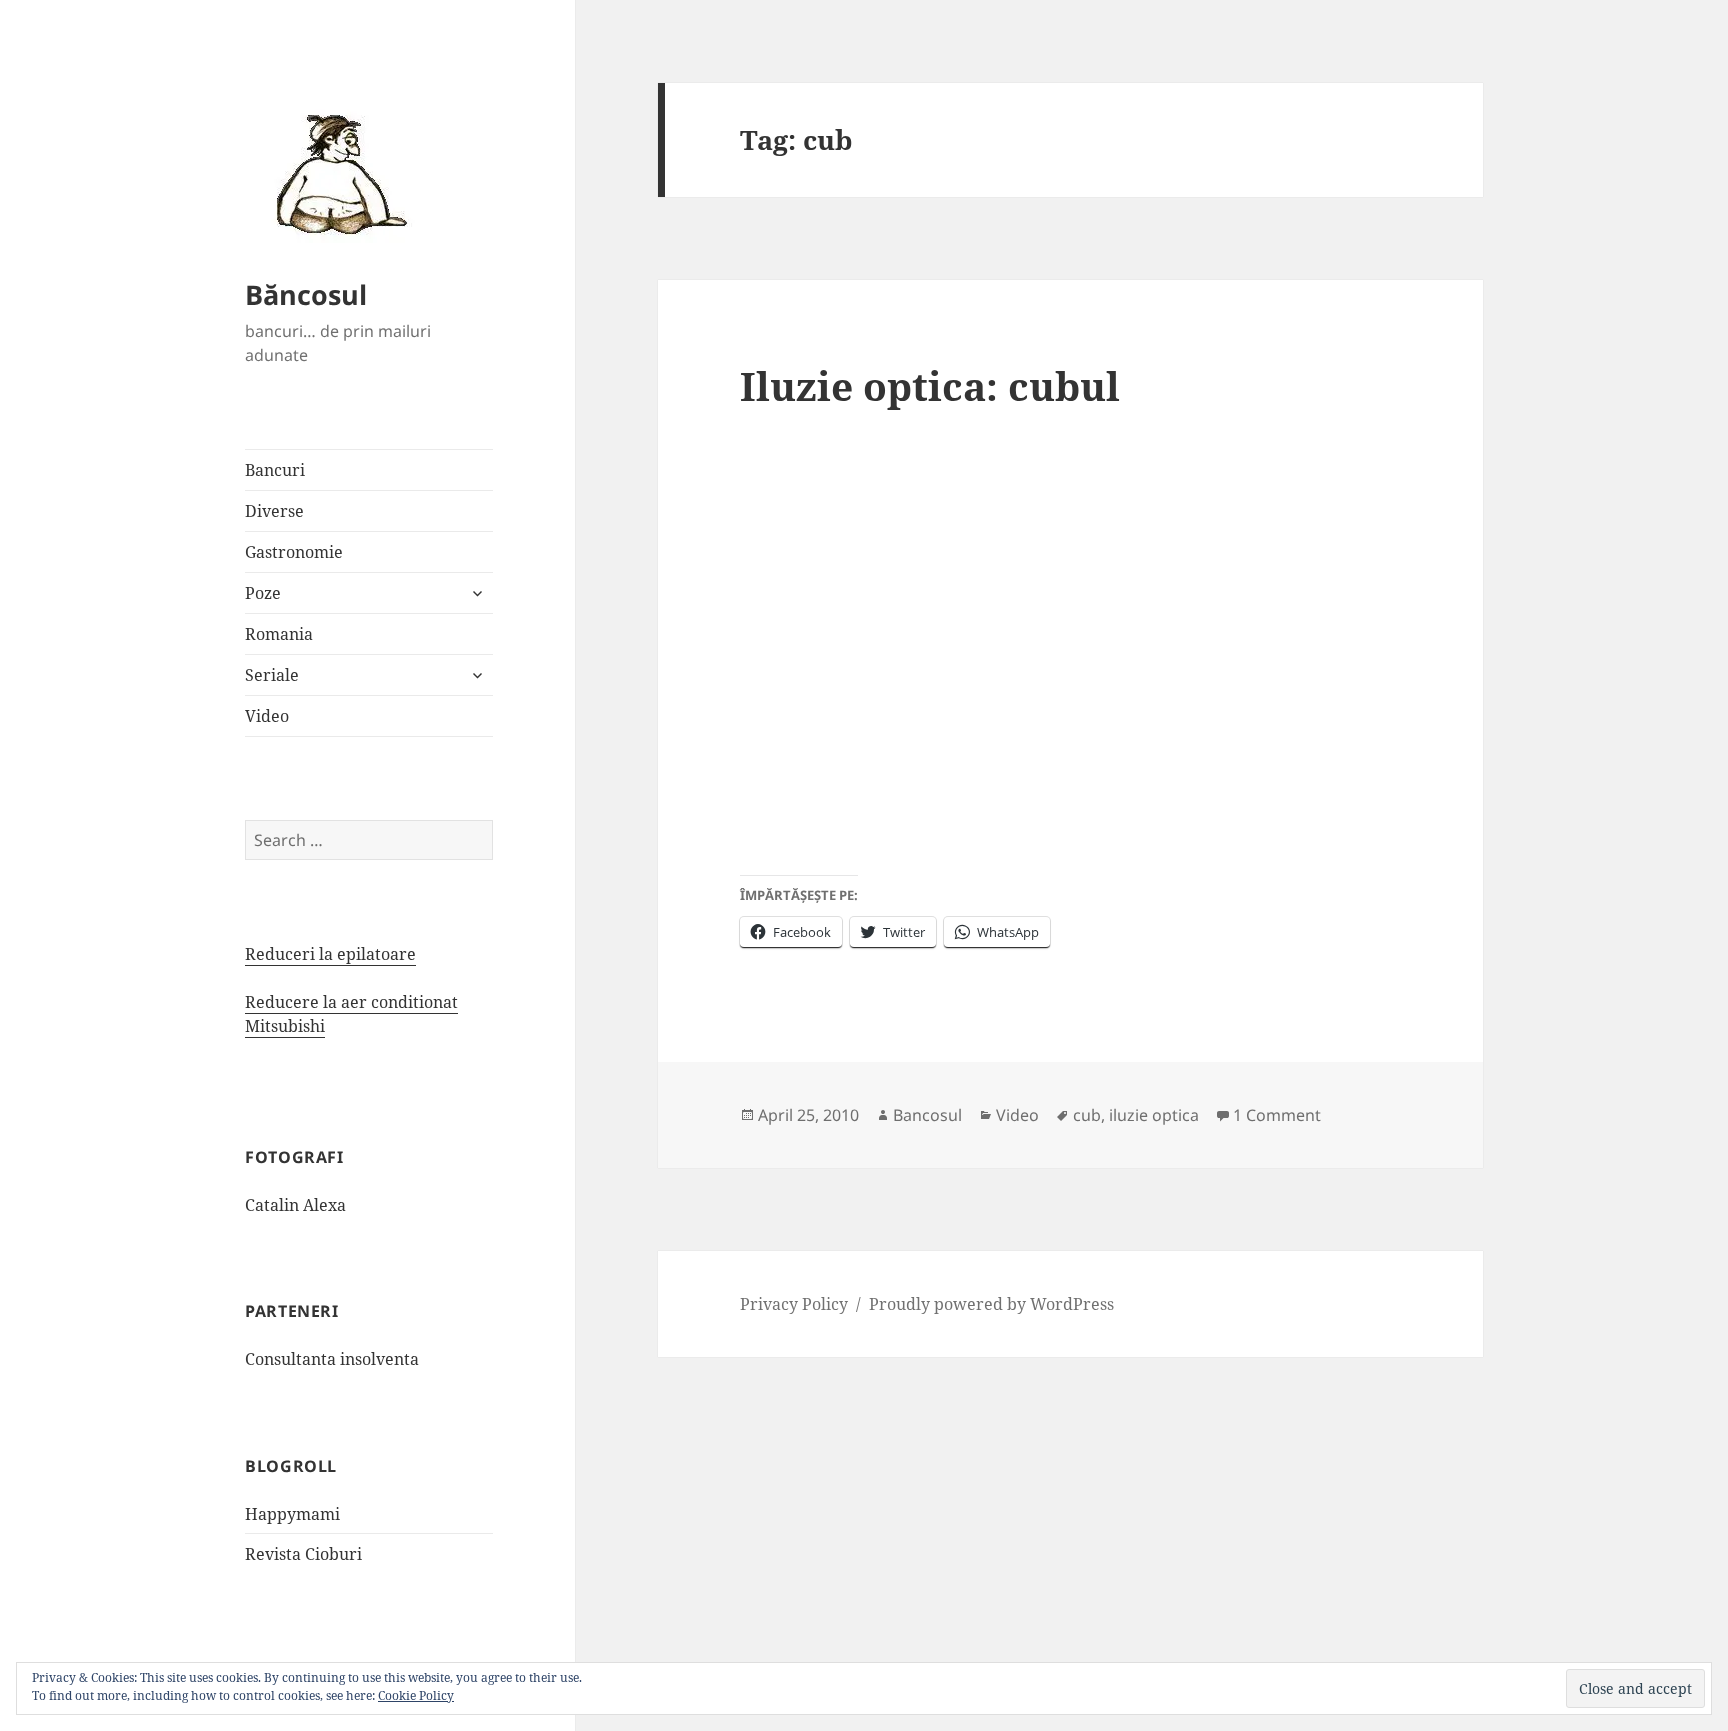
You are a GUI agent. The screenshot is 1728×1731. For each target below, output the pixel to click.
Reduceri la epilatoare (330, 954)
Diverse (274, 511)
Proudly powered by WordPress (991, 1304)
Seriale (272, 675)
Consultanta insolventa (332, 1359)
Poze (263, 593)
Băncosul (306, 294)
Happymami (292, 1514)
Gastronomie (294, 552)
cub (1087, 1115)
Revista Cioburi (303, 1554)
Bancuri (275, 470)
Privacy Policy (794, 1304)
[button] (335, 173)
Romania (279, 634)
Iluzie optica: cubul (930, 385)
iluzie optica (1154, 1115)
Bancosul (927, 1115)
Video (267, 716)
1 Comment (1277, 1115)
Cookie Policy (416, 1695)
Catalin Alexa (295, 1205)
